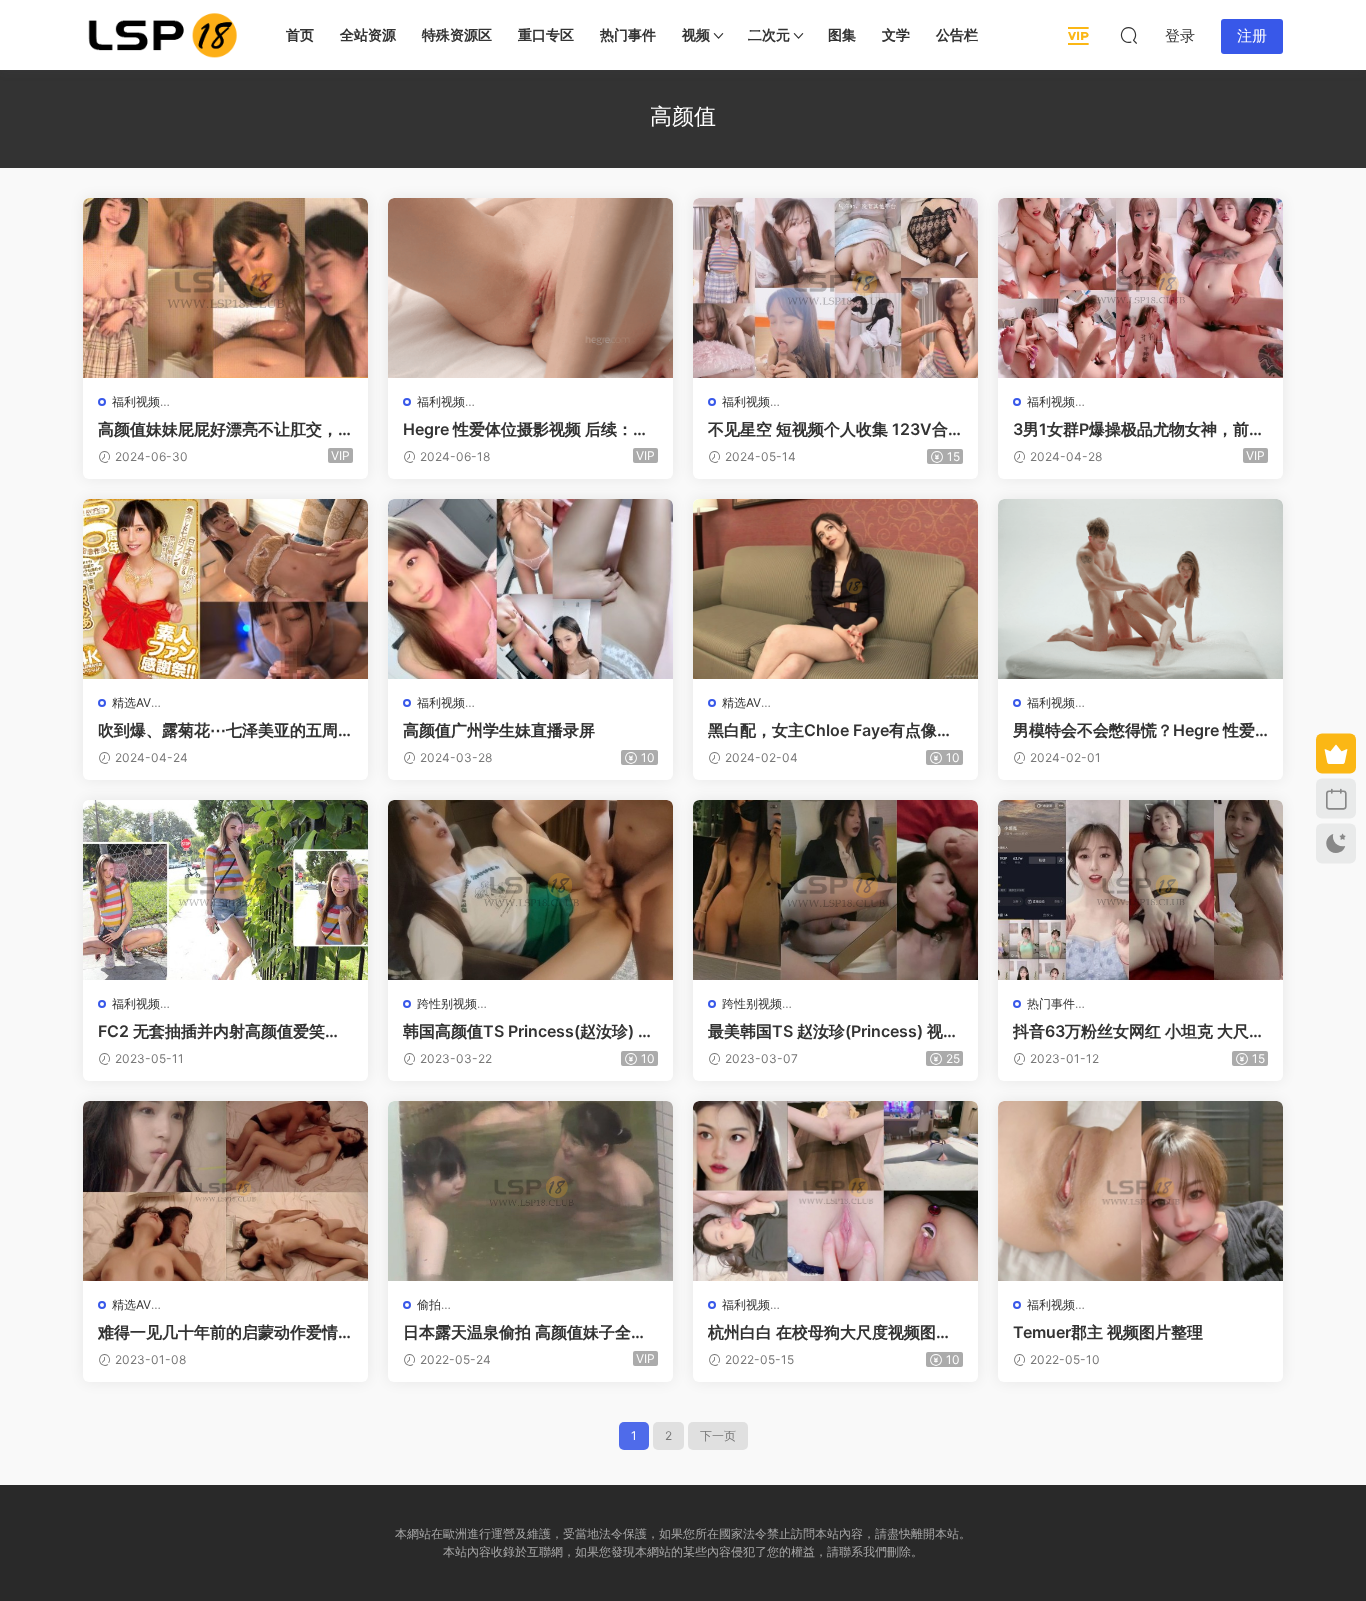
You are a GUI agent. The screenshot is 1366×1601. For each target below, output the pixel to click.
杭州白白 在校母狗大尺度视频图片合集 (830, 1332)
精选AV (131, 702)
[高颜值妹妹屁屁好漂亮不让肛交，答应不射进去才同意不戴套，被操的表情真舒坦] (225, 288)
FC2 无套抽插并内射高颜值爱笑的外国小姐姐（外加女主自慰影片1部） (219, 1031)
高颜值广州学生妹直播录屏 (499, 730)
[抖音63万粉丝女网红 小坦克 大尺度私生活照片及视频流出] (1140, 890)
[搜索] (1129, 35)
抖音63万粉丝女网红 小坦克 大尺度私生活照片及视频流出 (1139, 1031)
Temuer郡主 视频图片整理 (1108, 1332)
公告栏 (957, 34)
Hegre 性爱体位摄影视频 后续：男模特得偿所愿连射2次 (526, 429)
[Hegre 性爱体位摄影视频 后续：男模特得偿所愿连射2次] (530, 288)
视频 (696, 34)
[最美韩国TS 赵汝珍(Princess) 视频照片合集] (835, 890)
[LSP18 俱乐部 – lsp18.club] (163, 35)
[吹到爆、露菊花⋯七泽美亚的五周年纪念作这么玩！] (225, 589)
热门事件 (628, 34)
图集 (842, 34)
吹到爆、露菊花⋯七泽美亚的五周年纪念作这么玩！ (218, 730)
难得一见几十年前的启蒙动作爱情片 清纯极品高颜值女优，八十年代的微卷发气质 (220, 1332)
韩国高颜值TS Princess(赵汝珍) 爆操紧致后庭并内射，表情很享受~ (528, 1031)
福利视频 (136, 401)
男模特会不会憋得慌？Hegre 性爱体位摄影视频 (1134, 730)
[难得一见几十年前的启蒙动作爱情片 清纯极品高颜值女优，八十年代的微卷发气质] (225, 1191)
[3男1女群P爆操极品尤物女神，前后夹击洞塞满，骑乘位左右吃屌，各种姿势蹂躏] (1140, 288)
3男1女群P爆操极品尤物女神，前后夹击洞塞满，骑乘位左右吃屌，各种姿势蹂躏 (1139, 429)
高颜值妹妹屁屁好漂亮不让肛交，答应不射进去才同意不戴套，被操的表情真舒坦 (218, 429)
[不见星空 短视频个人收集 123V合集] (835, 288)
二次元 (769, 34)
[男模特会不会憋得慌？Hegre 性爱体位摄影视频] (1140, 589)
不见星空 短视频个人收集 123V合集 (828, 429)
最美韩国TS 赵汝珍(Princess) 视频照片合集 (833, 1031)
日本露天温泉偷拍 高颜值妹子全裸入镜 (525, 1332)
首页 (300, 34)
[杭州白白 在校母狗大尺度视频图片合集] (835, 1191)
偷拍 (429, 1304)
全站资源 (368, 34)
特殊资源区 (457, 34)
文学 (896, 34)
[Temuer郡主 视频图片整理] (1140, 1191)
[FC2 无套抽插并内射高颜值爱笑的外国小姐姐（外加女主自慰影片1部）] (225, 890)
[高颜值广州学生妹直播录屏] (530, 589)
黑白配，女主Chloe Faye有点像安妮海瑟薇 (830, 730)
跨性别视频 (447, 1003)
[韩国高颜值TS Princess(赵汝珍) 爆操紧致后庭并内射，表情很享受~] (530, 890)
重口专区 (546, 34)
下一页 (718, 1435)
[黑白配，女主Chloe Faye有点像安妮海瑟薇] (835, 589)
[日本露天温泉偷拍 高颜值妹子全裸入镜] (530, 1191)
